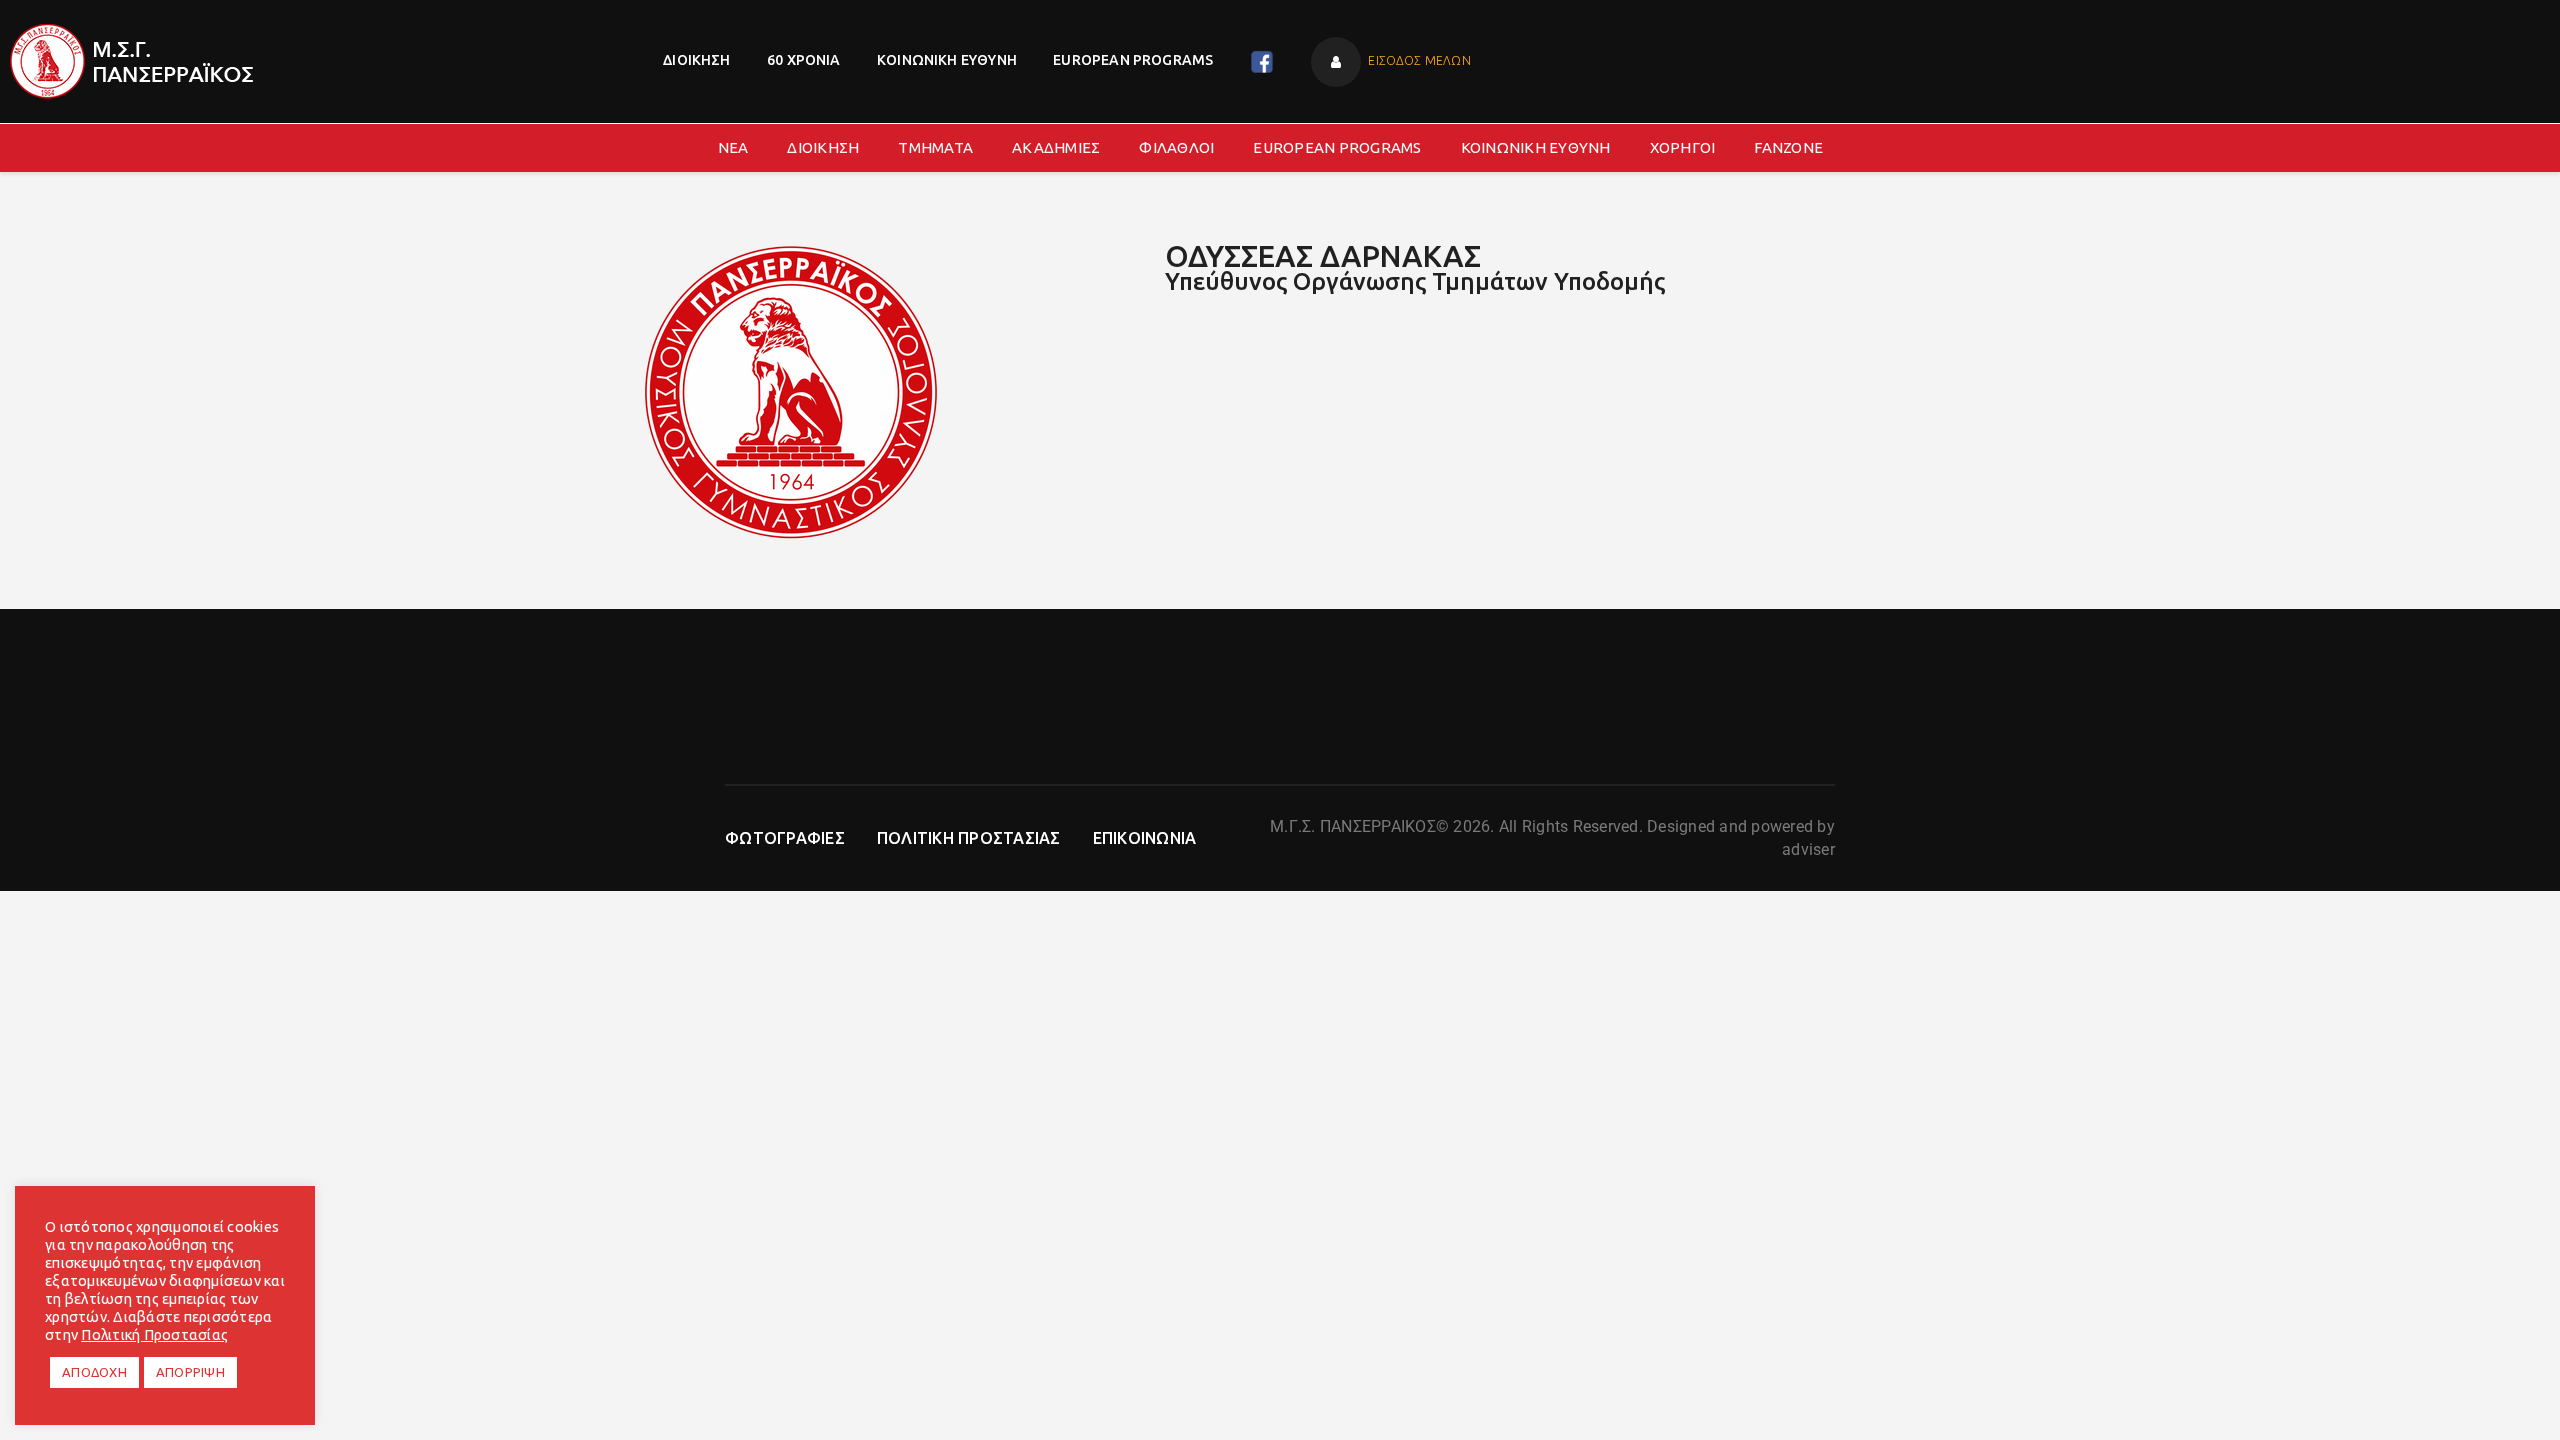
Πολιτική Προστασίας (154, 1334)
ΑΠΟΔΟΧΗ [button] (94, 1372)
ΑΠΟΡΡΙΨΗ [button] (190, 1372)
